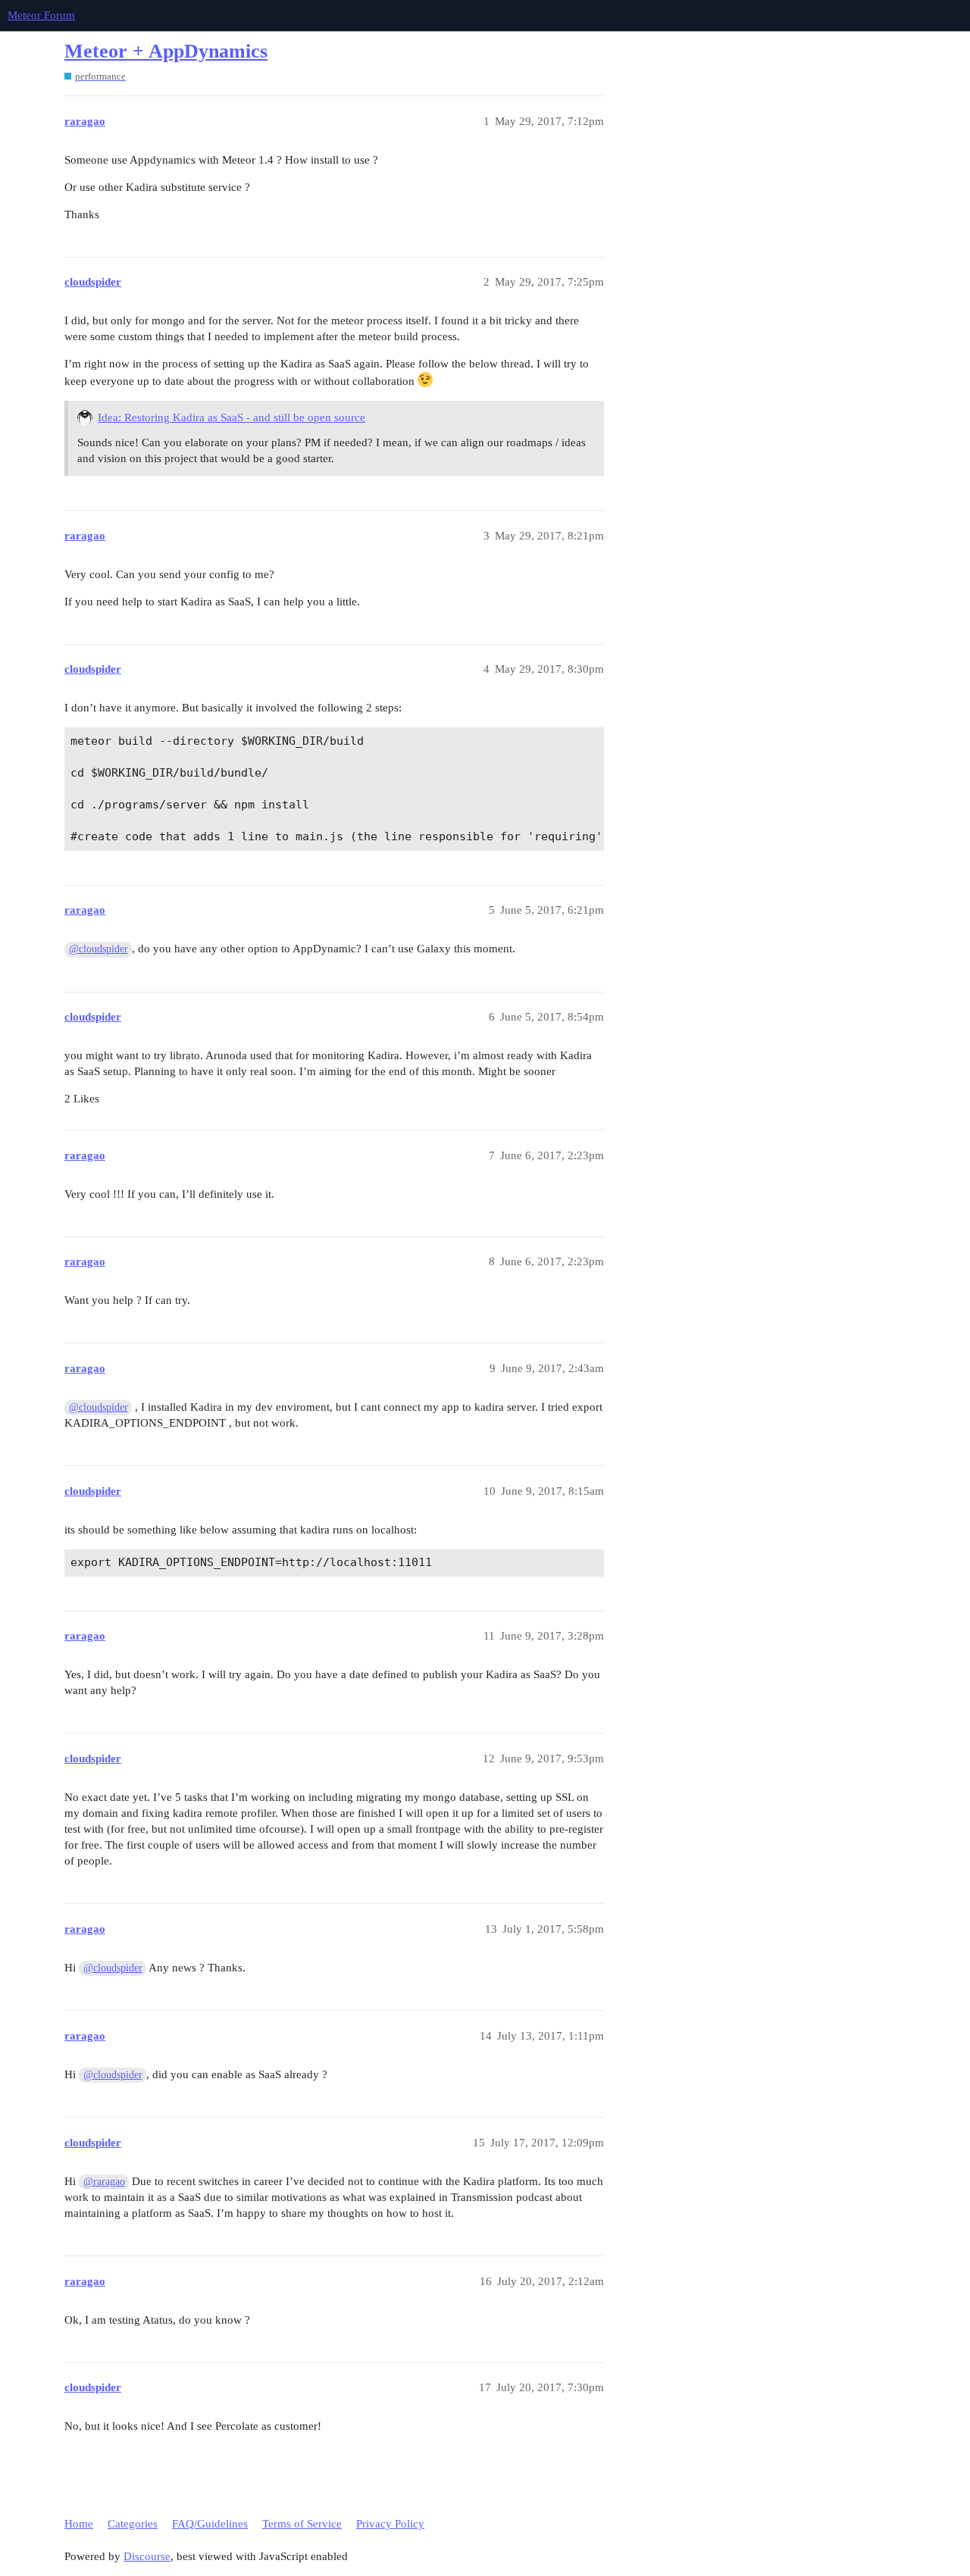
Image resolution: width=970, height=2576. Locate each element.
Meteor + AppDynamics (166, 51)
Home (79, 2524)
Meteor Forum (41, 15)
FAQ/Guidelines (210, 2524)
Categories (133, 2524)
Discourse (147, 2556)
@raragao (104, 2182)
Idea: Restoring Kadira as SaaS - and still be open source (232, 417)
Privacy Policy (390, 2524)
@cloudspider (99, 949)
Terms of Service (302, 2524)
